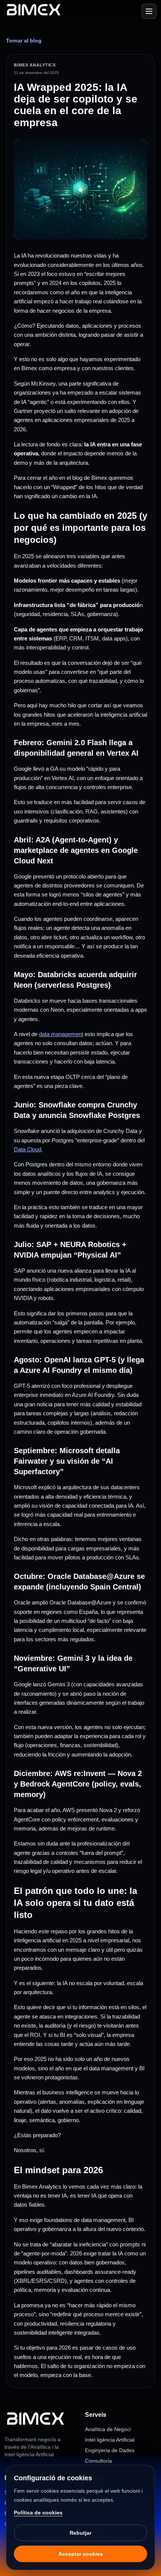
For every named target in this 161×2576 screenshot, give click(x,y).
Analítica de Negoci (108, 2429)
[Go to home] (34, 11)
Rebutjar (80, 2533)
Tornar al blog (24, 41)
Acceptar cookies (81, 2554)
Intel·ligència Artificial (110, 2440)
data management (61, 1034)
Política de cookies (38, 2513)
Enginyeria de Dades (110, 2450)
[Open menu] (149, 11)
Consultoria (98, 2461)
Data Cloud (28, 1149)
